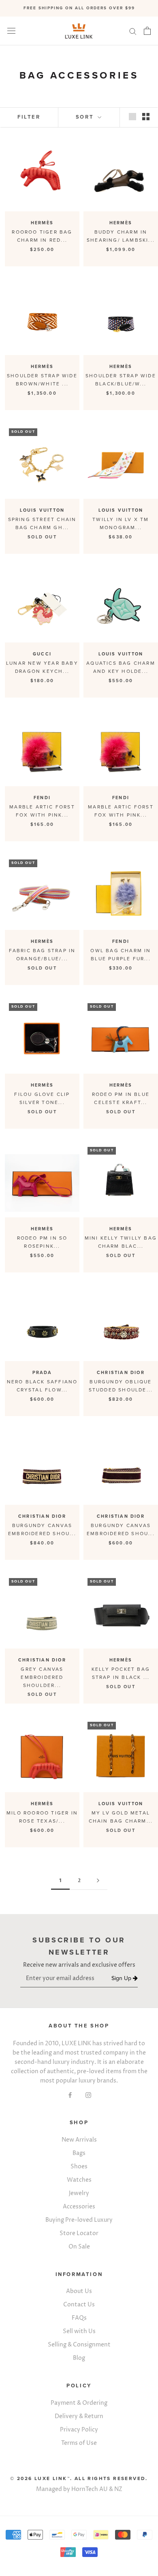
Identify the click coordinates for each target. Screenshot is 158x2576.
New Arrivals (79, 2140)
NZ (118, 2489)
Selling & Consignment (79, 2345)
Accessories (79, 2207)
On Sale (79, 2247)
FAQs (79, 2318)
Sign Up (122, 1979)
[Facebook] (70, 2094)
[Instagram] (88, 2094)
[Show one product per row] (132, 117)
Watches (79, 2180)
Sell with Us (79, 2331)
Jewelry (79, 2193)
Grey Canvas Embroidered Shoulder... (42, 1677)
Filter (29, 117)
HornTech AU (90, 2489)
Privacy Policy (79, 2430)
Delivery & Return (79, 2416)
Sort (86, 117)
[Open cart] (147, 31)
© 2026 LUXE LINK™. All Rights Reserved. (79, 2478)
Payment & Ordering (79, 2403)
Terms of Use (79, 2443)
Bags (79, 2153)
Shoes (79, 2167)
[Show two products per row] (146, 117)
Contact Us (79, 2305)
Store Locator (79, 2233)
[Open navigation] (11, 31)
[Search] (133, 31)
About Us (79, 2291)
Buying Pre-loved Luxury (79, 2220)
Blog (79, 2358)
